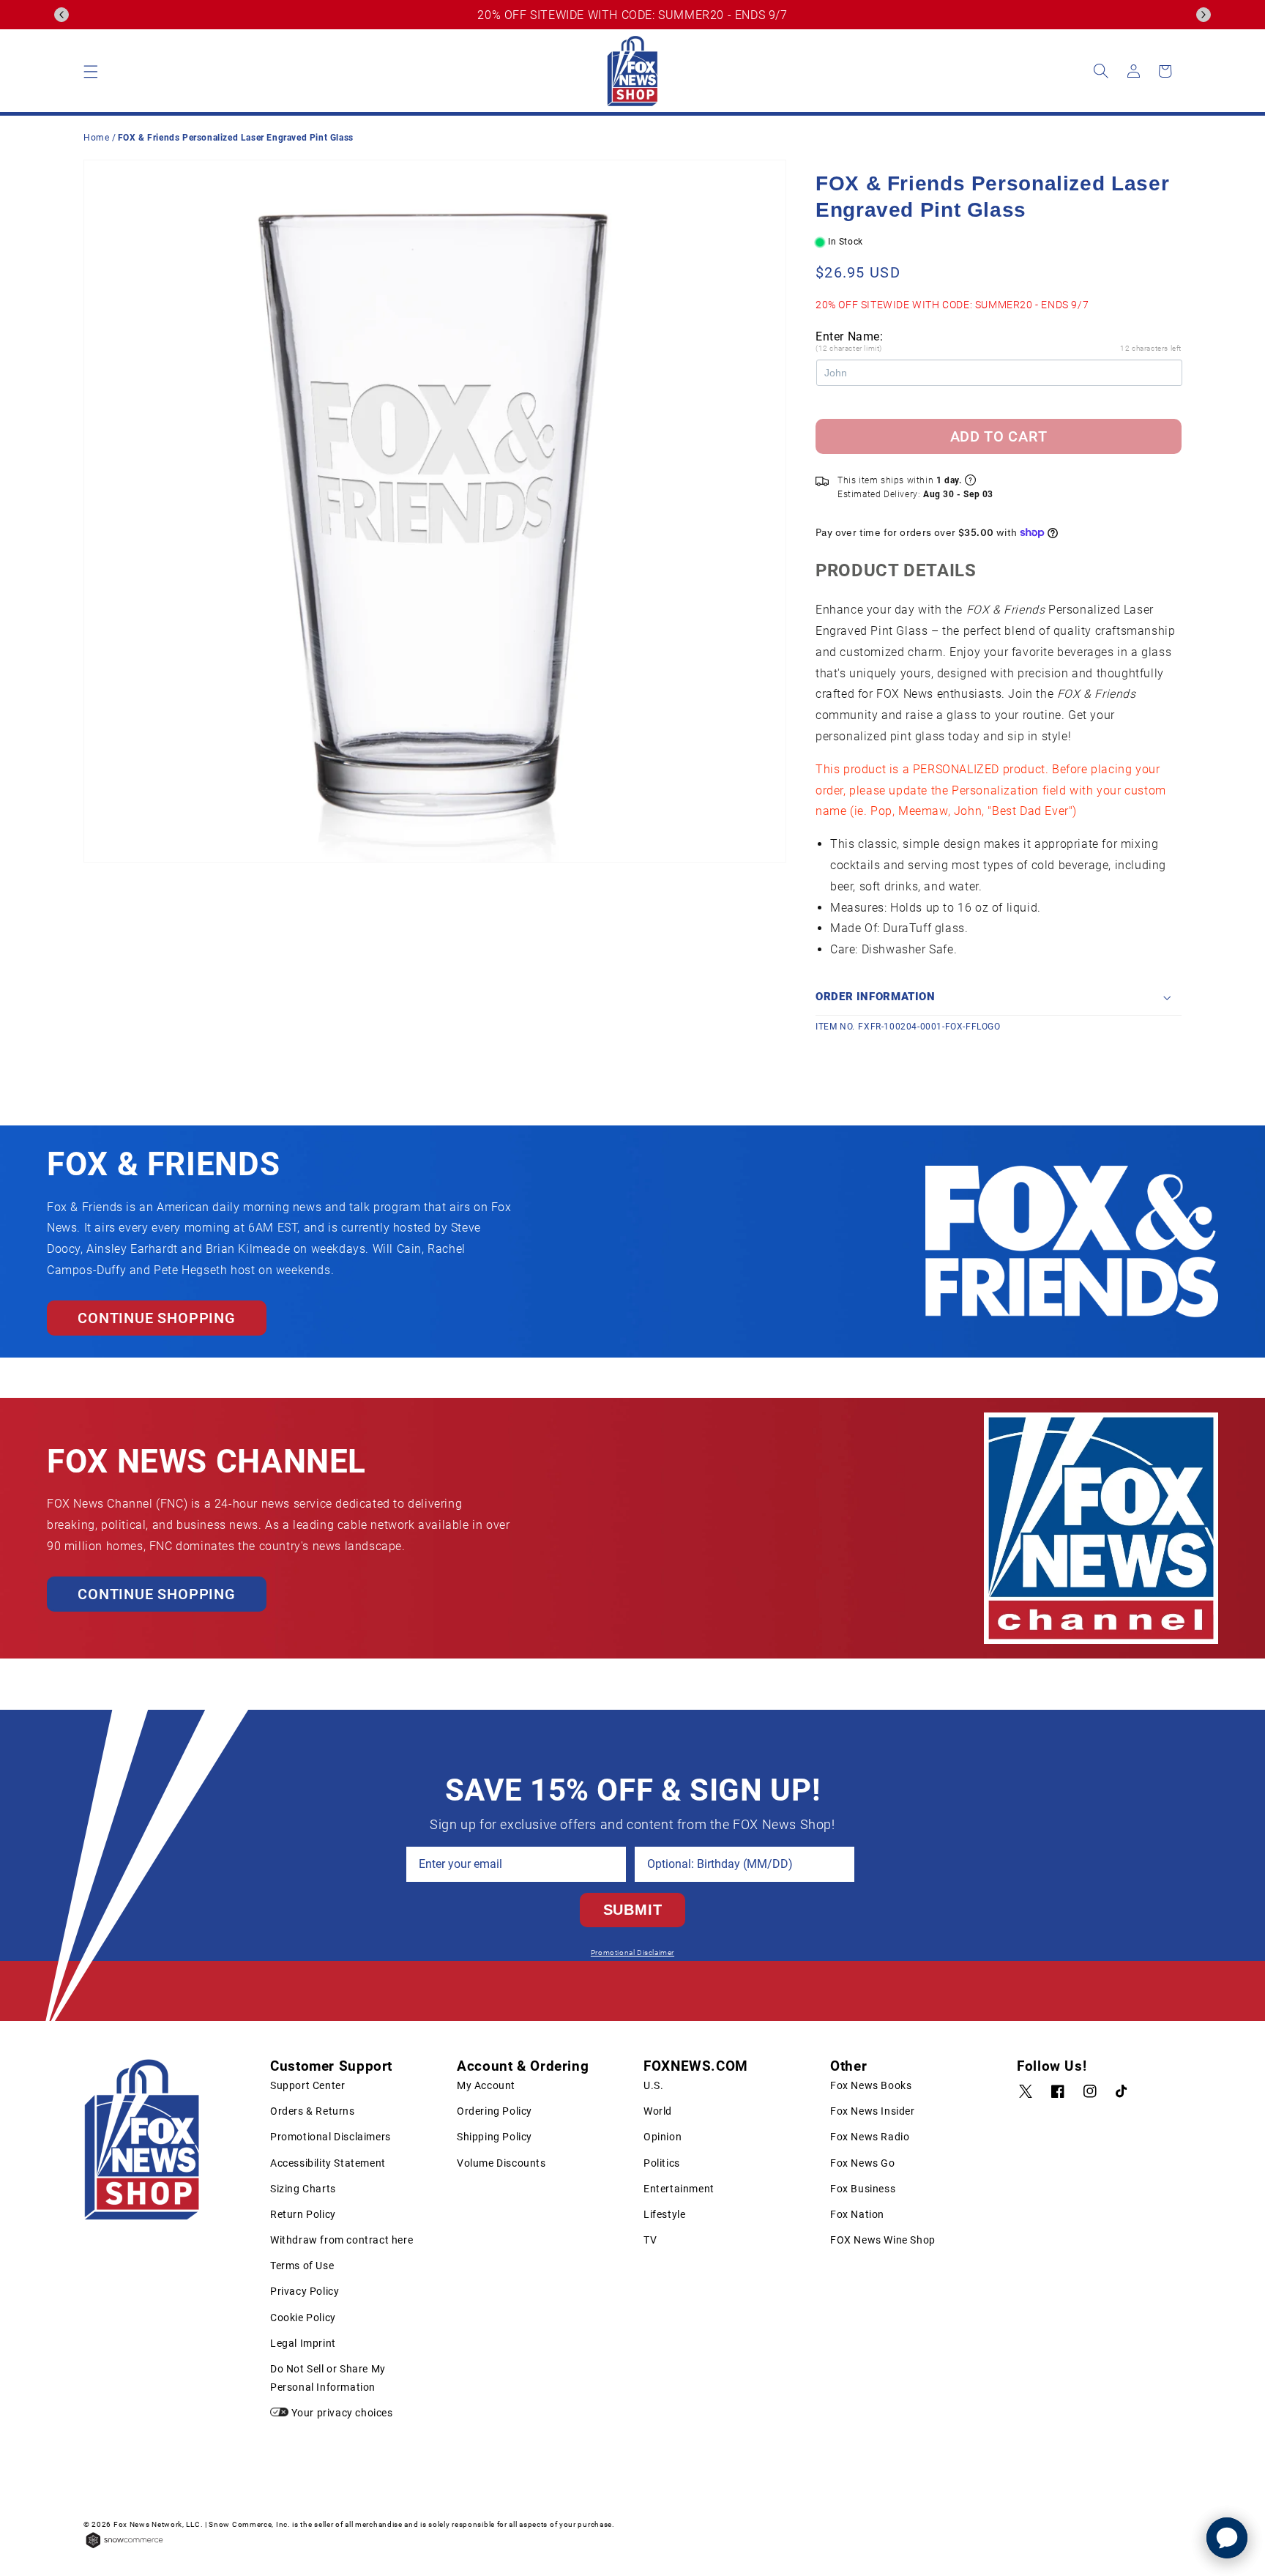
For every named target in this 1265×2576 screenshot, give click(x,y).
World (658, 2111)
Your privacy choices (341, 2413)
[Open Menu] (91, 71)
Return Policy (303, 2214)
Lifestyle (664, 2214)
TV (650, 2240)
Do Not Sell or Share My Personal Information (328, 2378)
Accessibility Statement (328, 2163)
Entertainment (679, 2189)
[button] (61, 15)
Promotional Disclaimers (331, 2137)
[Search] (1101, 71)
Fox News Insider (873, 2111)
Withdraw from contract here (342, 2240)
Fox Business (863, 2189)
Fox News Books (871, 2085)
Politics (662, 2163)
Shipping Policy (495, 2137)
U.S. (653, 2085)
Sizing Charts (303, 2189)
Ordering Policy (495, 2111)
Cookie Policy (303, 2318)
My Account (486, 2085)
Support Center (307, 2085)
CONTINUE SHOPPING (157, 1318)
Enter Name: (850, 336)
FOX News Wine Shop (883, 2240)
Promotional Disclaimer (632, 1953)
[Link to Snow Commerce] (124, 2547)
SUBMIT (633, 1910)
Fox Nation (857, 2214)
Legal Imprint (303, 2343)
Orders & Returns (313, 2111)
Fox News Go (863, 2163)
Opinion (663, 2137)
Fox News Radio (870, 2137)
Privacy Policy (305, 2291)
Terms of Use (302, 2266)
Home (96, 138)
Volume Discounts (501, 2163)
